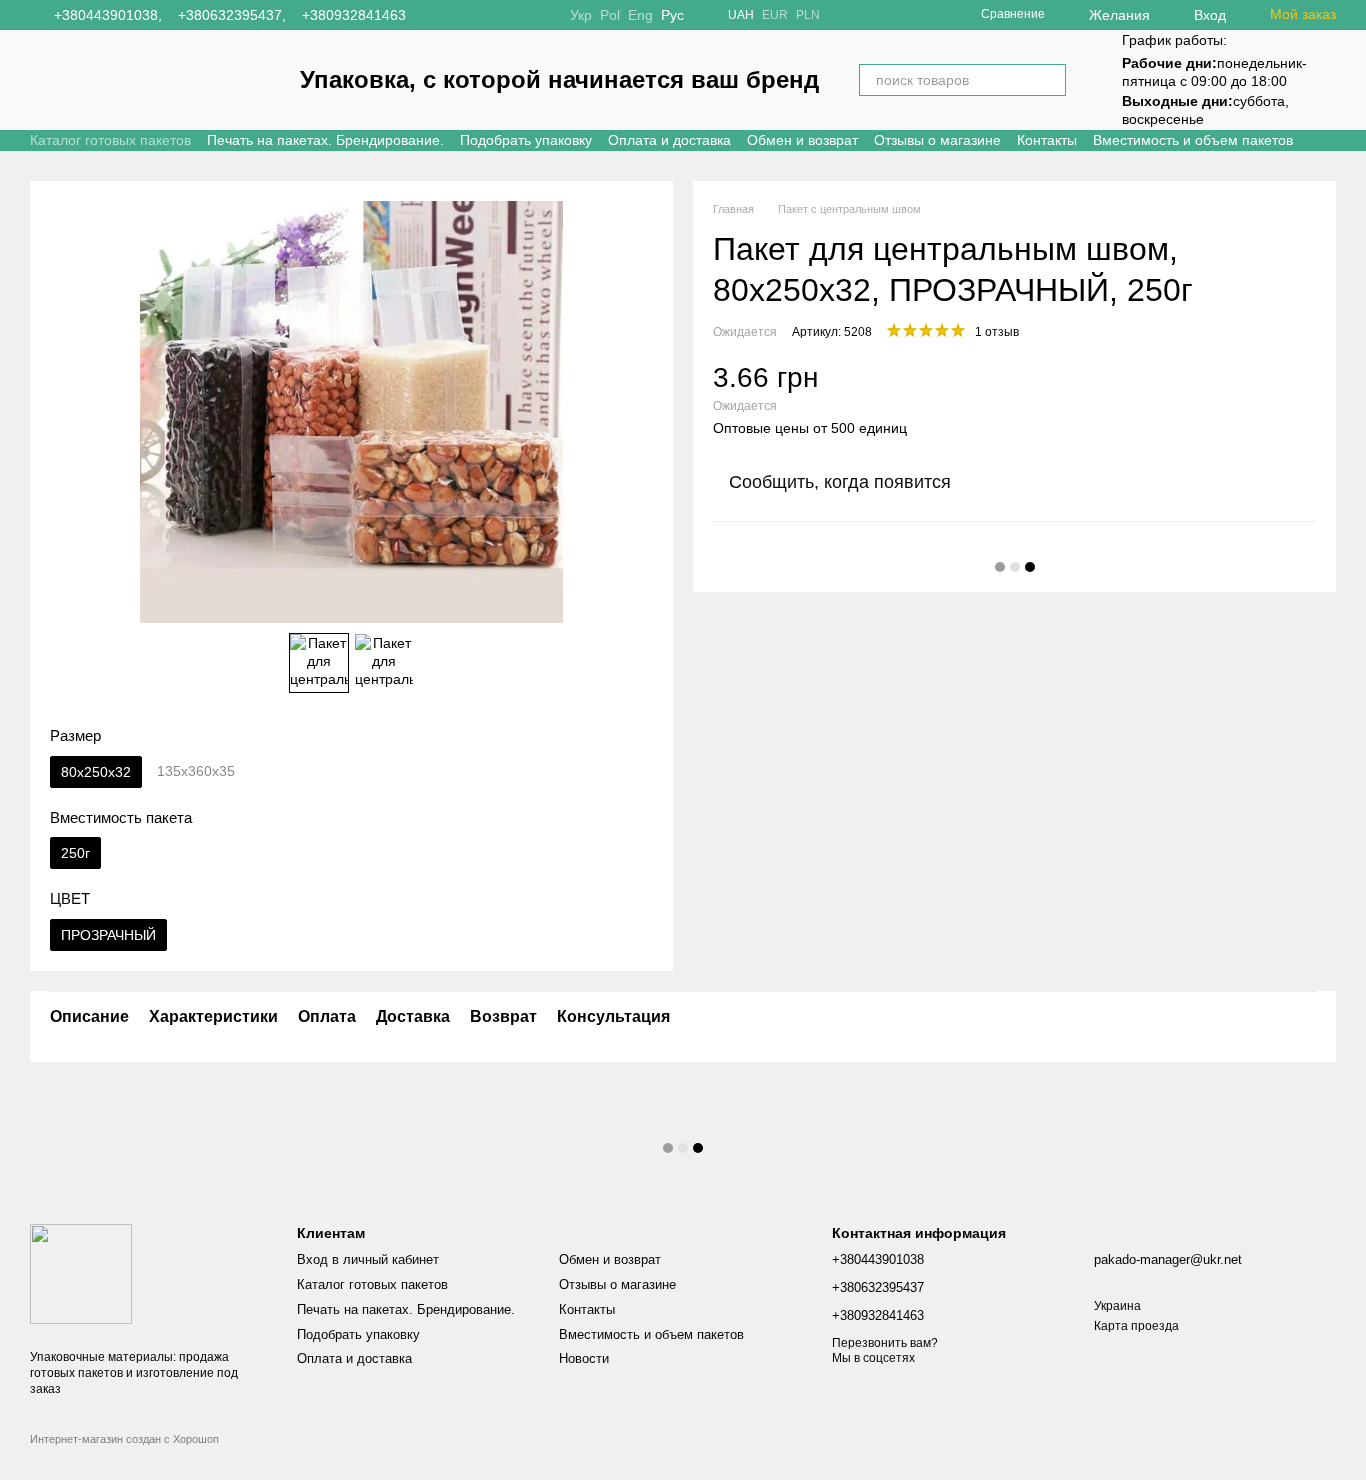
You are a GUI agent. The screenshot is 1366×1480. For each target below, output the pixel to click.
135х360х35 (196, 771)
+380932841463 (354, 15)
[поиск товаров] (1050, 80)
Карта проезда (1136, 1326)
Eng (640, 15)
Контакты (1047, 140)
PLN (808, 15)
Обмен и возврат (802, 140)
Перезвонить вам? (885, 1343)
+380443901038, (108, 15)
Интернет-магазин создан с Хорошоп (124, 1439)
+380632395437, (232, 15)
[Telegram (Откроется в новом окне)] (482, 15)
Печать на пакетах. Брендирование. (325, 140)
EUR (775, 15)
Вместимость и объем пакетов (1193, 140)
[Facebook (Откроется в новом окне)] (458, 15)
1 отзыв (997, 332)
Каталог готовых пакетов (110, 140)
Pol (610, 15)
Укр (581, 15)
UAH (741, 15)
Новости (584, 1358)
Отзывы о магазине (937, 140)
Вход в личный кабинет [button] (368, 1259)
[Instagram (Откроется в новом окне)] (434, 15)
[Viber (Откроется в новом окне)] (506, 15)
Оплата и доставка (669, 140)
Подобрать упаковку (526, 140)
